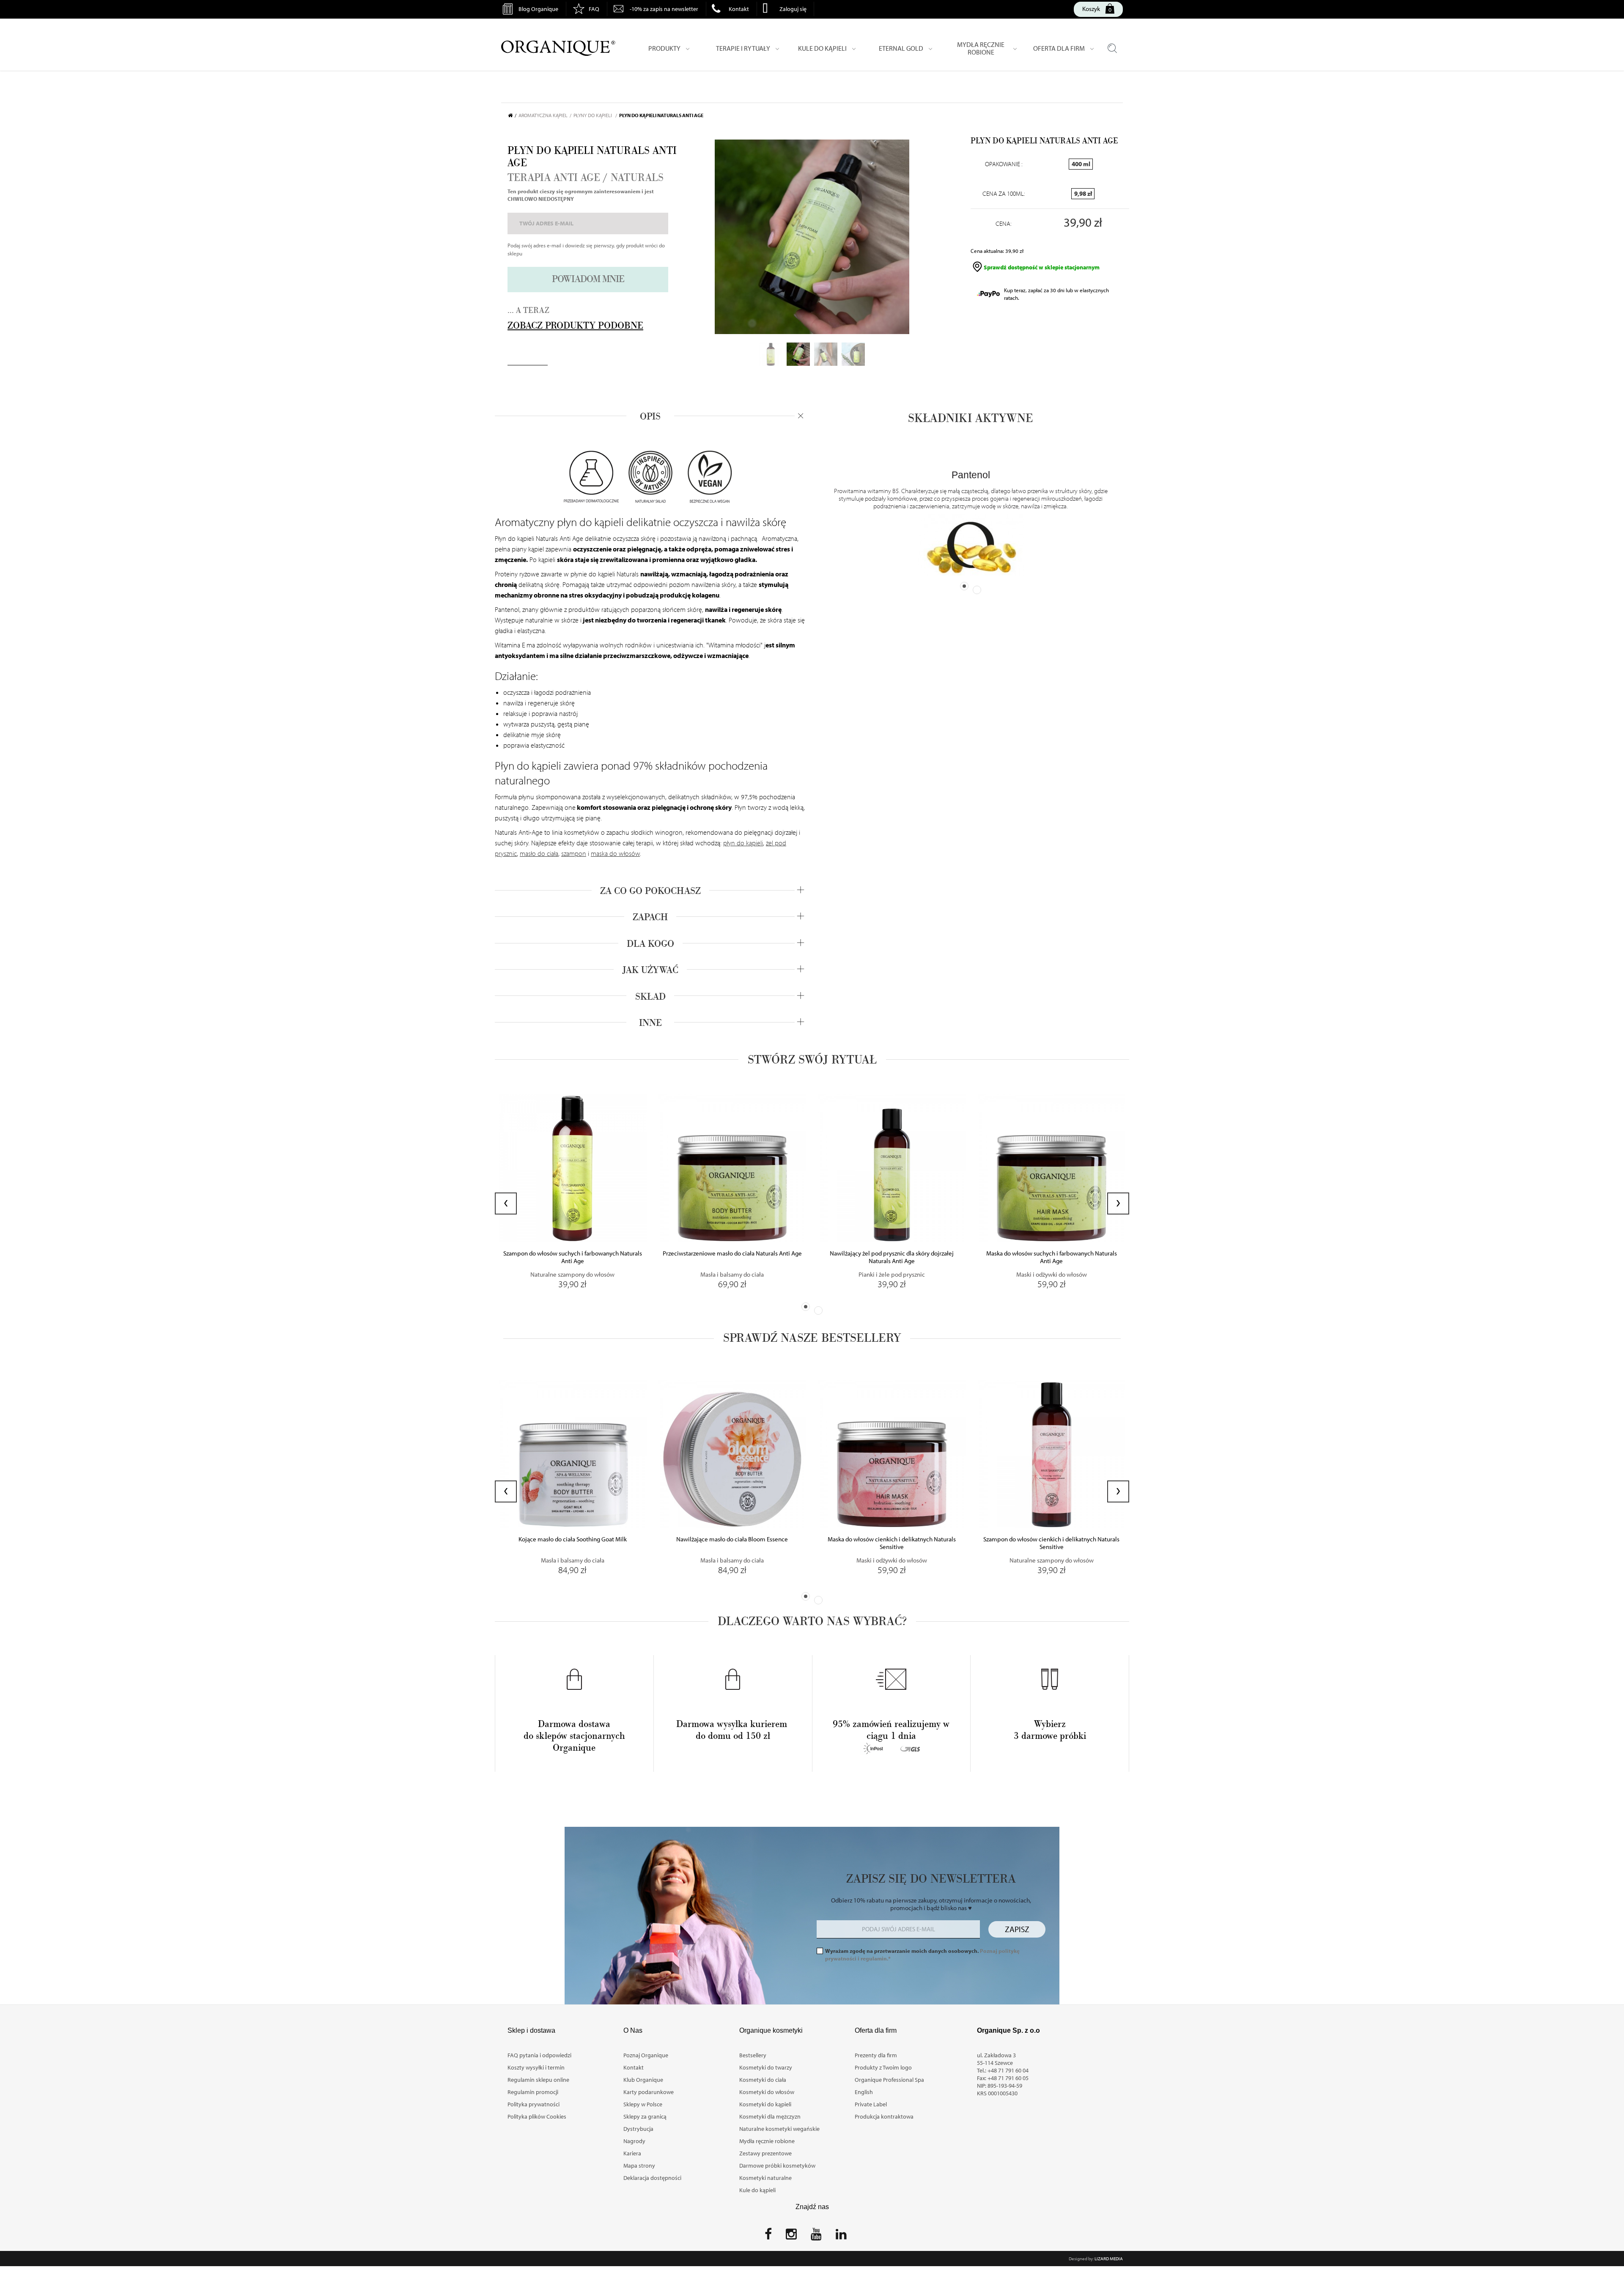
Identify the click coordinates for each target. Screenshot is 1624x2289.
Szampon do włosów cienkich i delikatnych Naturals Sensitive (1051, 1543)
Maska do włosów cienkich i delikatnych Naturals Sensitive (892, 1543)
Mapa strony (639, 2166)
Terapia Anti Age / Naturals (586, 178)
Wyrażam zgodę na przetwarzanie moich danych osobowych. (922, 1955)
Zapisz (1017, 1929)
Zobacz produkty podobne (575, 326)
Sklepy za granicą (645, 2116)
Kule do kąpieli (757, 2190)
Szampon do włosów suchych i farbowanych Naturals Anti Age (573, 1257)
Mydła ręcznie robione (767, 2141)
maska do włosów (615, 853)
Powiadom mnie (588, 279)
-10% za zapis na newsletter (664, 9)
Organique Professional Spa (889, 2080)
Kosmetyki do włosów (767, 2092)
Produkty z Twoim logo (883, 2067)
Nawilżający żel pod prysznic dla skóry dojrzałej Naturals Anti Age (892, 1257)
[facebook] (768, 2237)
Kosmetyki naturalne (765, 2178)
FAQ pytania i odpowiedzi (539, 2055)
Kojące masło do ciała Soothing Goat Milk (573, 1539)
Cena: (1004, 224)
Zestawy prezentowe (765, 2153)
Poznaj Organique (646, 2055)
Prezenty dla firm (876, 2055)
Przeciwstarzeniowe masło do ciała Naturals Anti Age (732, 1253)
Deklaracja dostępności (652, 2178)
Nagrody (634, 2141)
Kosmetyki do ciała (763, 2080)
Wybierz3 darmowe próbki (1050, 1730)
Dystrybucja (638, 2129)
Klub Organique (643, 2080)
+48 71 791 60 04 (1008, 2070)
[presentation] (506, 1203)
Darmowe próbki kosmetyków (777, 2166)
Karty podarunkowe (649, 2092)
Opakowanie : (1004, 164)
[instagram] (791, 2237)
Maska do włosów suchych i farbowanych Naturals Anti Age (1052, 1257)
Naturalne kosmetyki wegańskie (779, 2129)
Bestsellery (753, 2055)
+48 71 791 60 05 (1008, 2078)
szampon (574, 853)
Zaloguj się (793, 9)
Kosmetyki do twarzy (766, 2067)
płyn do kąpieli (743, 843)
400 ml (1081, 164)
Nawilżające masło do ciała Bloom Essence (732, 1539)
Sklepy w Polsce (643, 2104)
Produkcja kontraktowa (884, 2116)
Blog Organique (538, 9)
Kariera (632, 2153)
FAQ (594, 9)
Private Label (871, 2104)
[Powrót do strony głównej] (513, 115)
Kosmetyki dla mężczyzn (770, 2116)
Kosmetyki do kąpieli (765, 2104)
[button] (806, 1307)
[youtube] (816, 2237)
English (864, 2092)
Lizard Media (1109, 2259)
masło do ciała (539, 853)
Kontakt (739, 9)
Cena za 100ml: (1004, 194)
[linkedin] (841, 2237)
